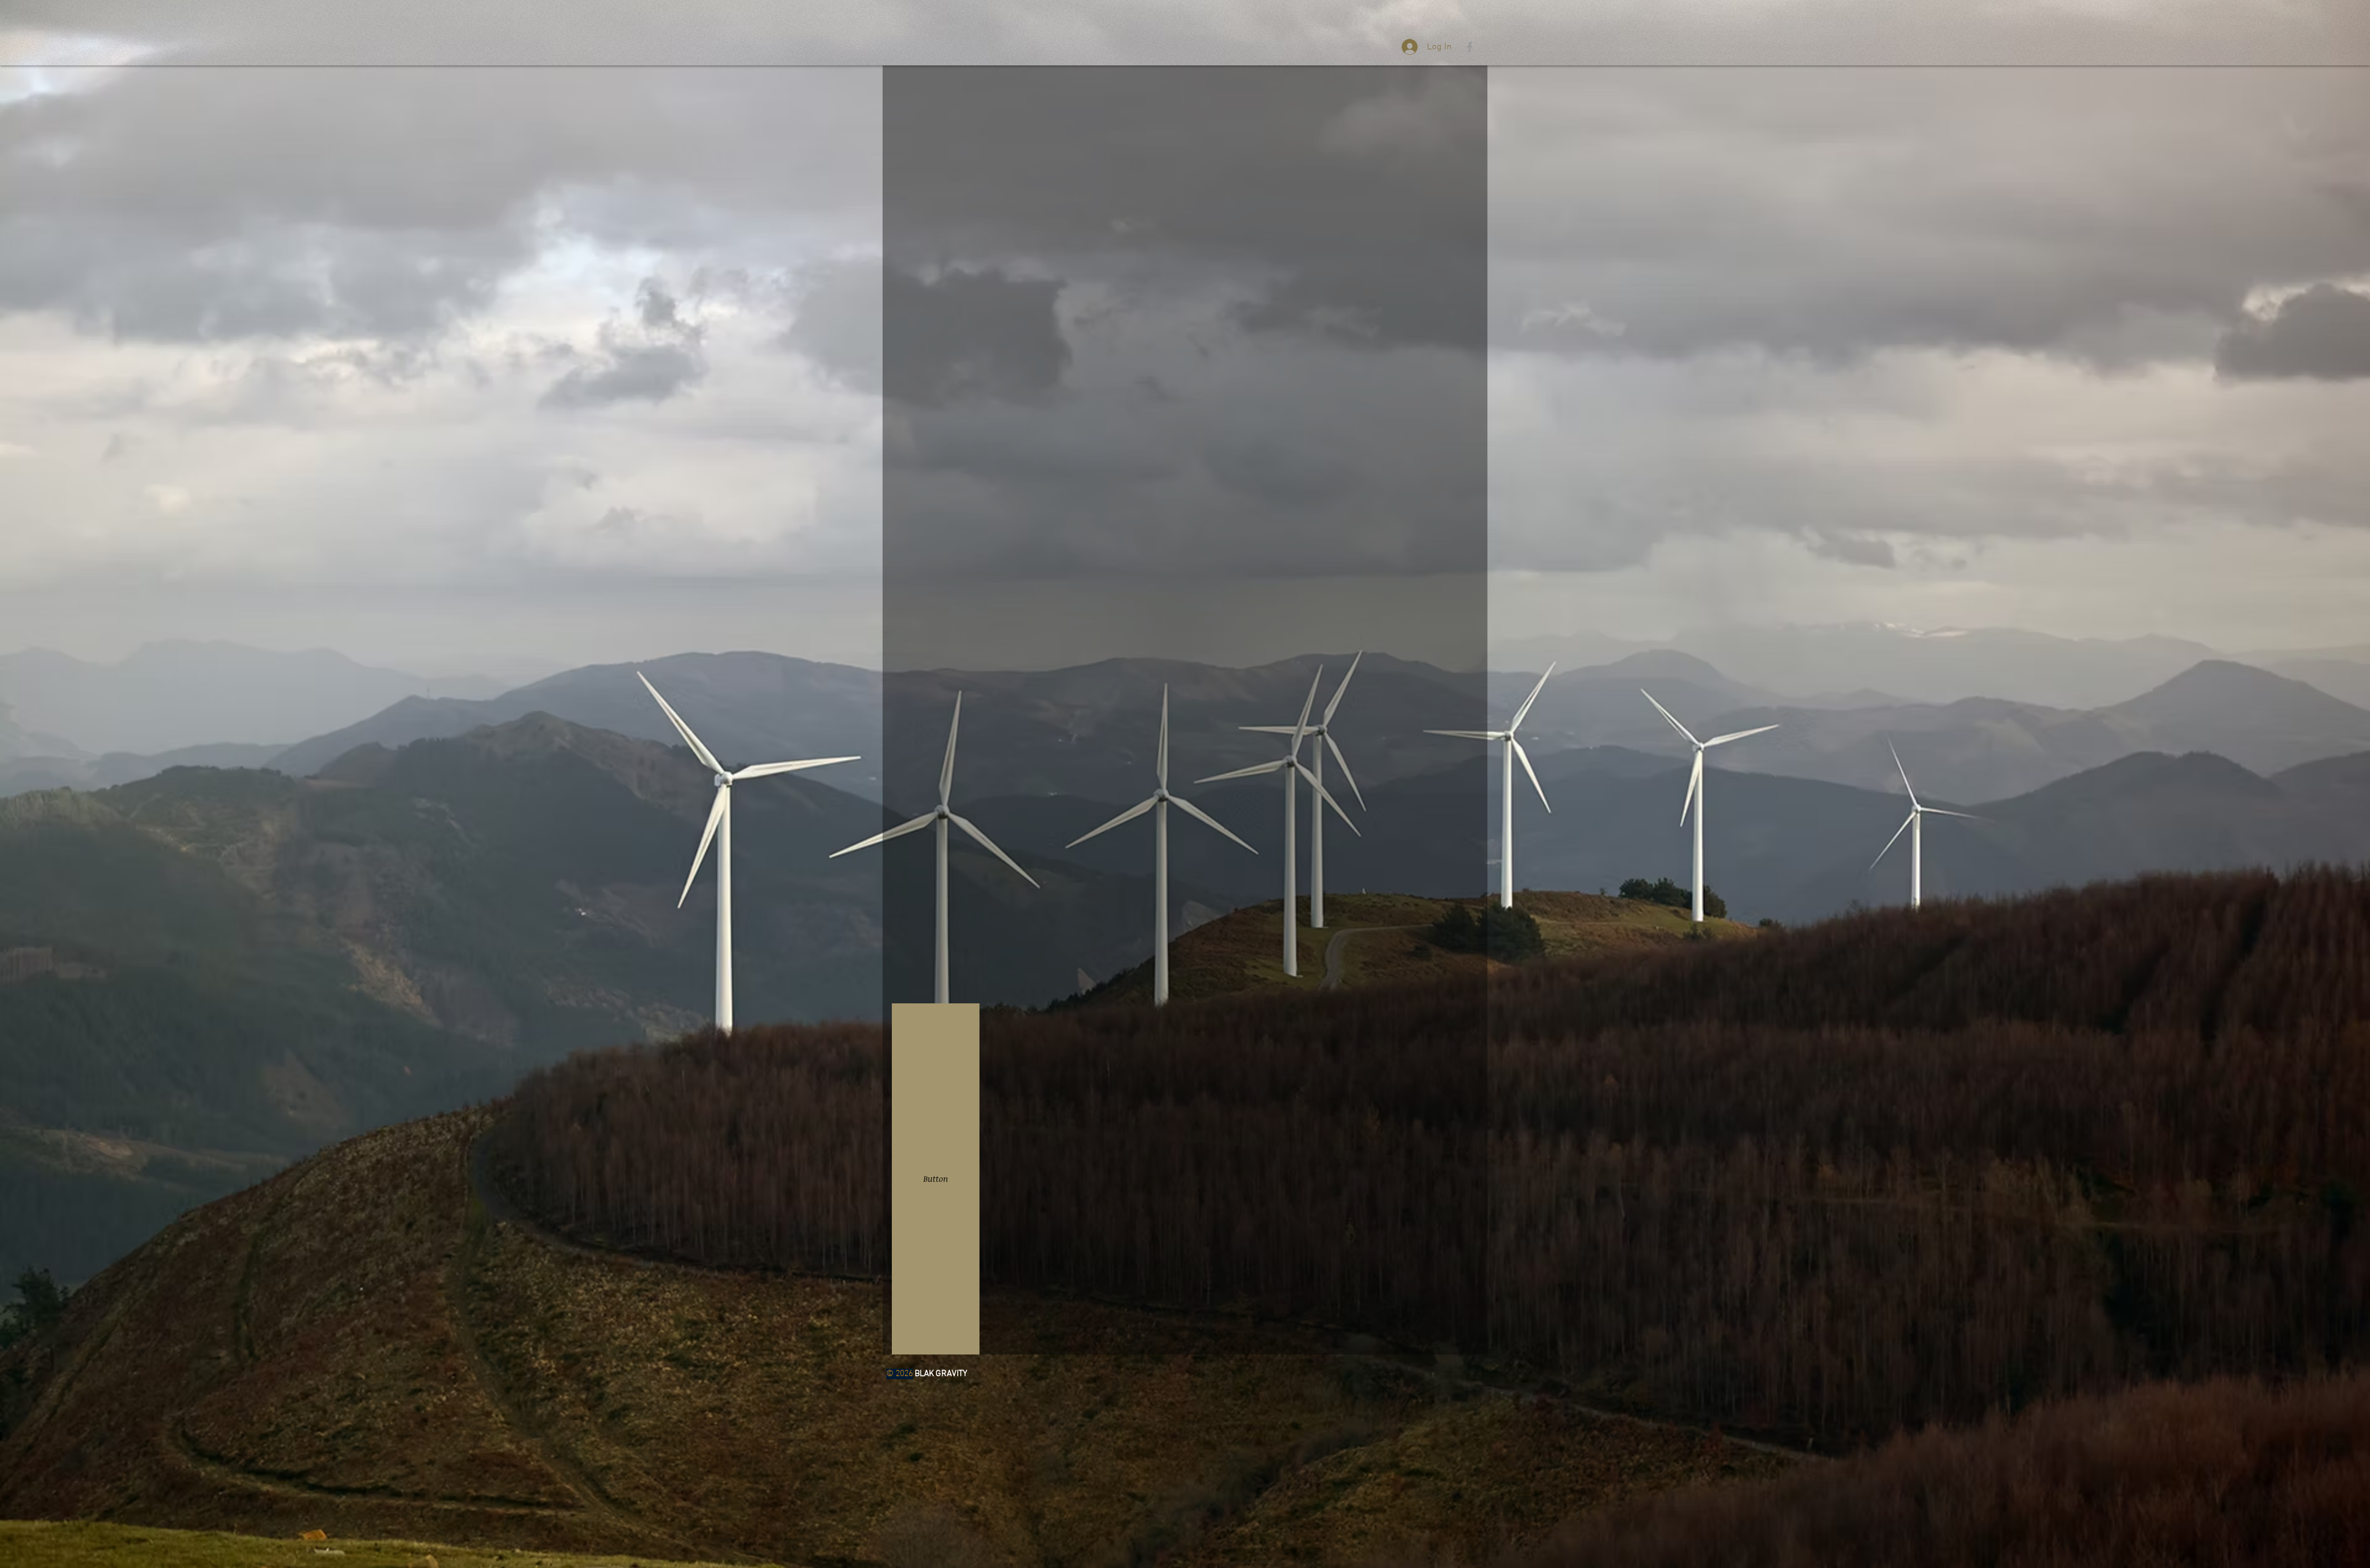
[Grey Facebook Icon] (1470, 47)
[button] (936, 1179)
